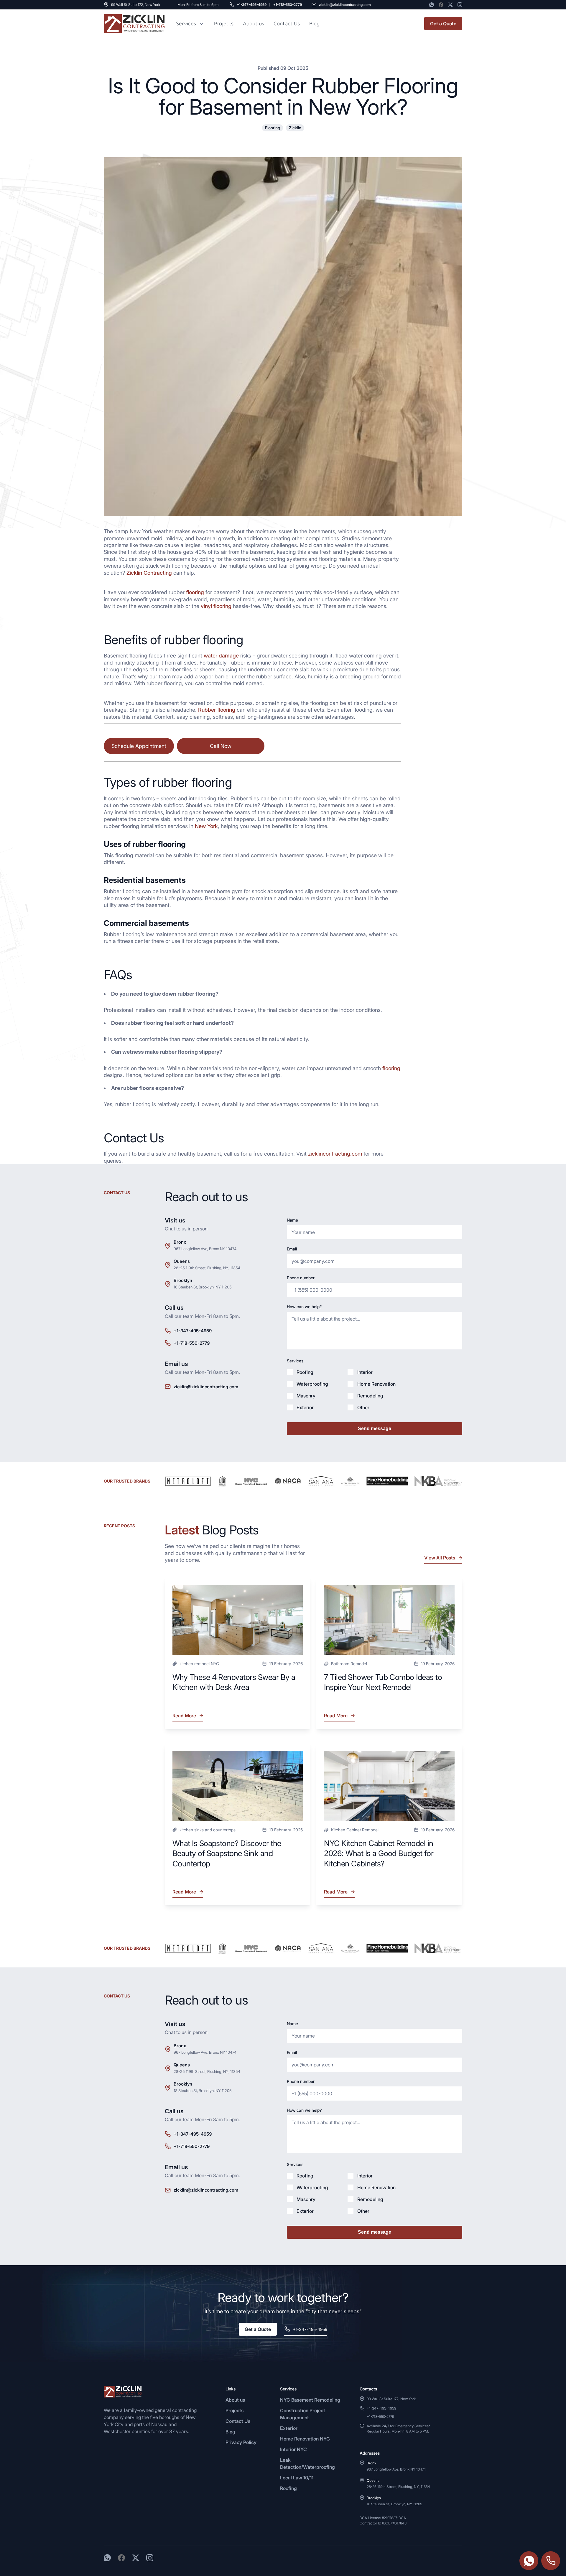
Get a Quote (443, 24)
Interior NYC (293, 2449)
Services (186, 24)
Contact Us (287, 23)
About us (254, 23)
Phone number (301, 1278)
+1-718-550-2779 (288, 5)
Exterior (289, 2428)
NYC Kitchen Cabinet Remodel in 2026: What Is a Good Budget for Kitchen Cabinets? (379, 1853)
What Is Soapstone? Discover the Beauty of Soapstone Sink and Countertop (227, 1853)
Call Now (221, 746)
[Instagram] (460, 5)
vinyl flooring (216, 606)
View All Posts (440, 1558)
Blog (230, 2432)
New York (206, 826)
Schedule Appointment (139, 746)
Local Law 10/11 (297, 2478)
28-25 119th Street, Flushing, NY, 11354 (207, 1268)
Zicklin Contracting (149, 573)
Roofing (288, 2488)
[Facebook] (441, 5)
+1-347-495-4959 (252, 5)
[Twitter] (450, 5)
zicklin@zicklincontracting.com (345, 5)
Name (292, 1220)
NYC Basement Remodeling (310, 2400)
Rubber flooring (217, 710)
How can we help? (304, 1307)
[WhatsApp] (432, 5)
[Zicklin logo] (134, 24)
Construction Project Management (303, 2414)
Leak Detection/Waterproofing (307, 2463)
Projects (224, 23)
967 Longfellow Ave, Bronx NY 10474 (205, 1249)
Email (292, 1249)
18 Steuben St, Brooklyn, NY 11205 (203, 1287)
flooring (195, 592)
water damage (221, 656)
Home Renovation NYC (305, 2439)
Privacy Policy (241, 2442)
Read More (185, 1717)
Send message (375, 1429)
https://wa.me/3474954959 (529, 2561)
